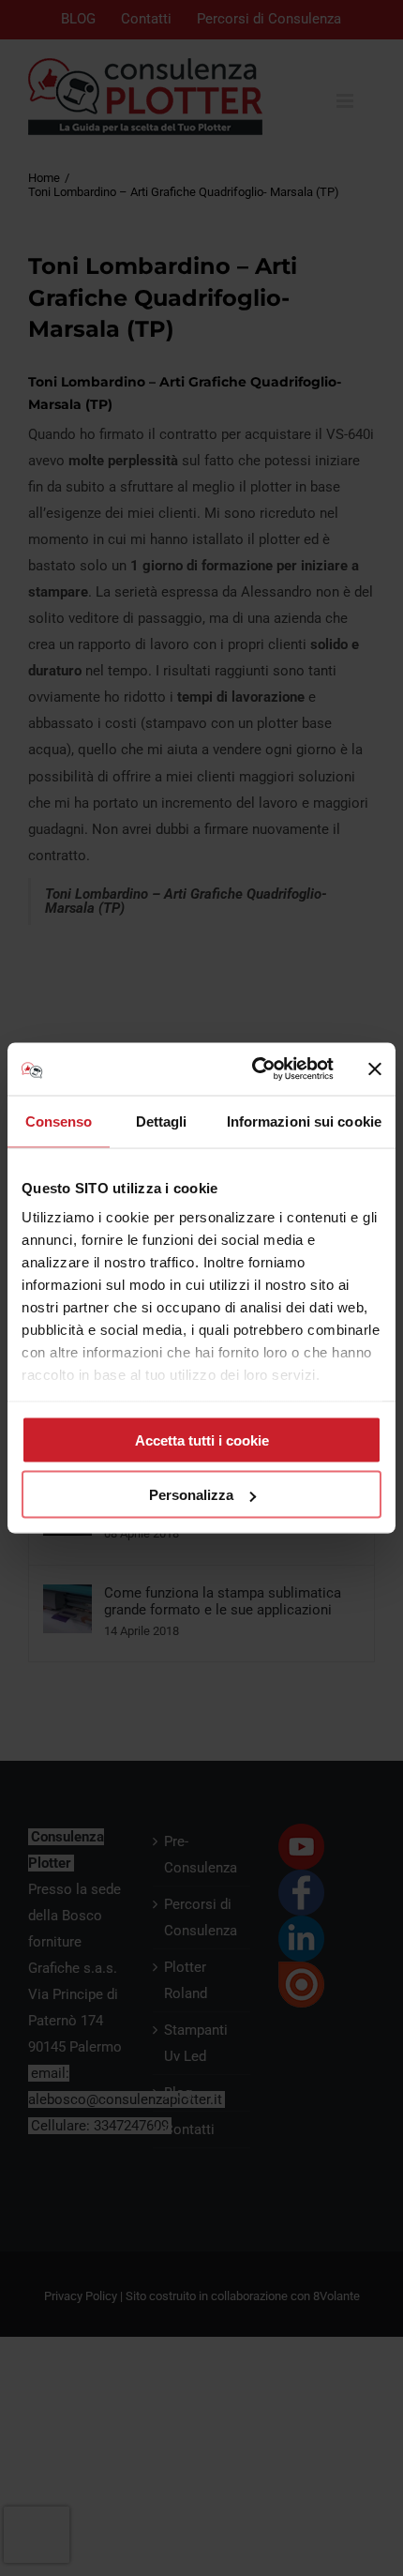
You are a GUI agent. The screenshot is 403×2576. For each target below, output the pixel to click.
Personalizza (191, 1495)
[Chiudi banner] (375, 1068)
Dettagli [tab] (162, 1121)
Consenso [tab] (59, 1121)
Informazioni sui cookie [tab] (304, 1121)
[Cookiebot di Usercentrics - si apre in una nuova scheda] (254, 1069)
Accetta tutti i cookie (202, 1440)
